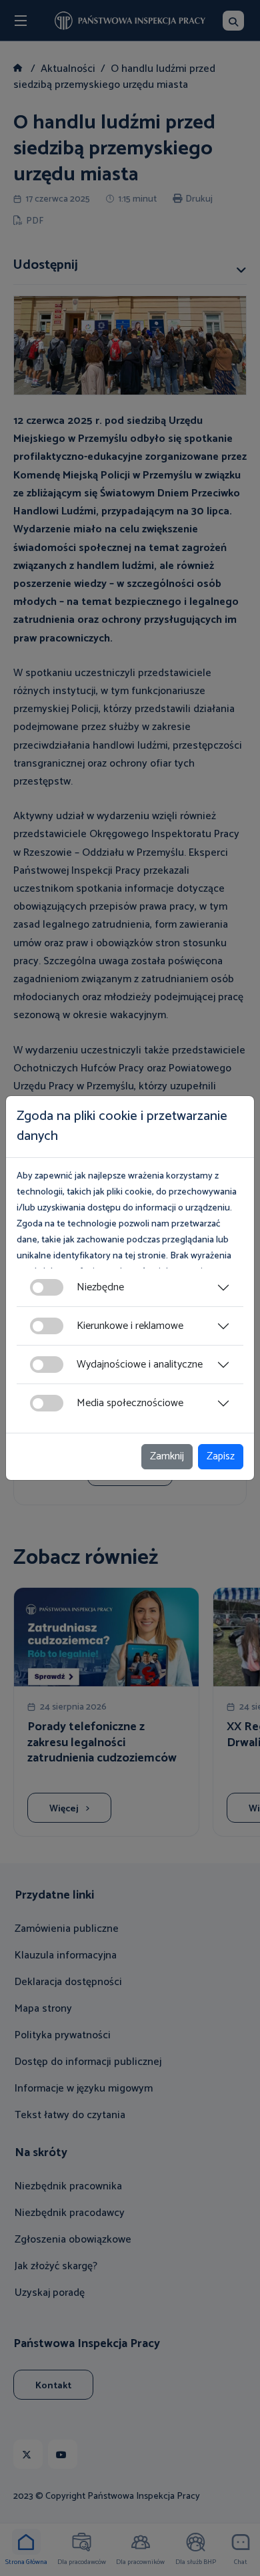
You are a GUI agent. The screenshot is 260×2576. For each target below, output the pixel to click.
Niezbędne (100, 1287)
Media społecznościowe (130, 1403)
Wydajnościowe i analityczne (140, 1365)
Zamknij (167, 1456)
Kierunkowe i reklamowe (130, 1326)
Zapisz (221, 1456)
